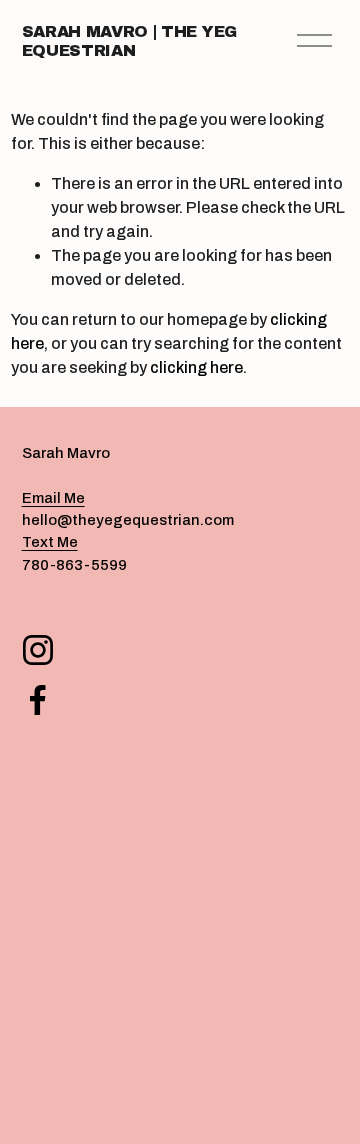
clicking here (196, 367)
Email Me (53, 498)
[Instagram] (38, 650)
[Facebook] (38, 700)
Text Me (50, 542)
